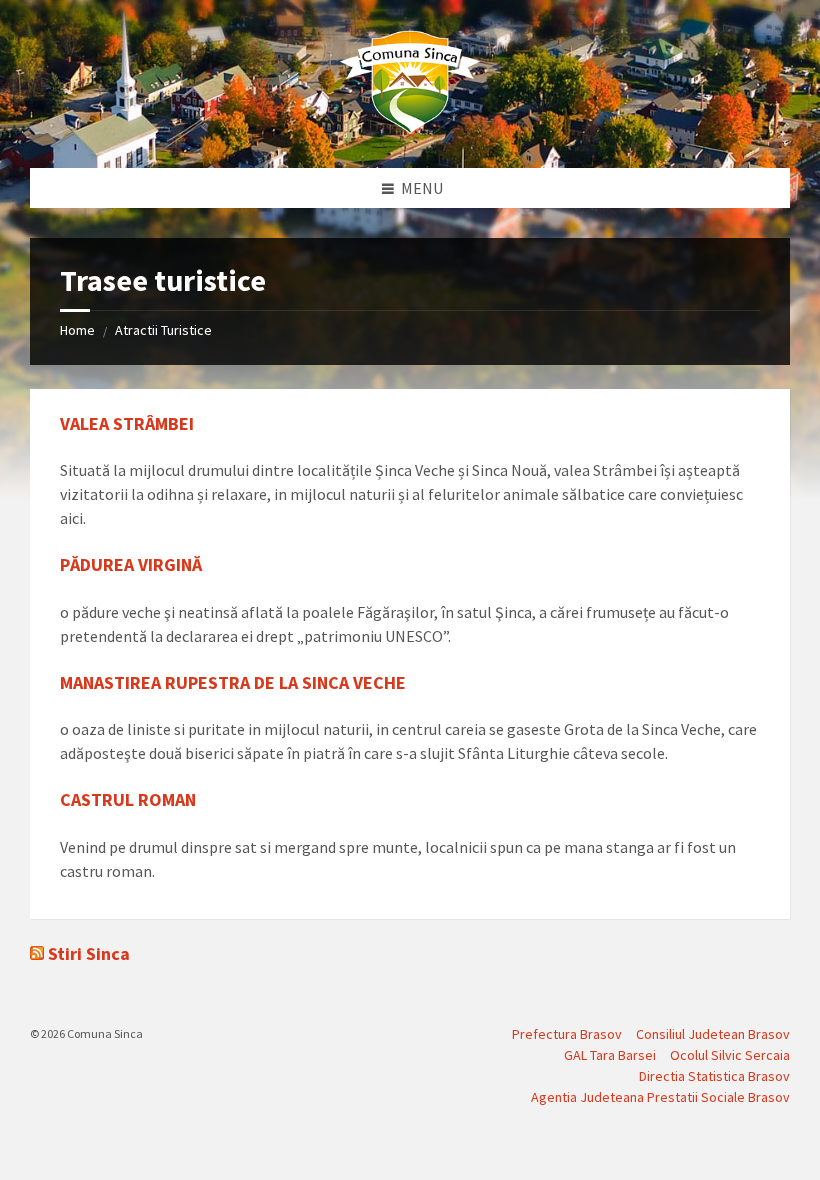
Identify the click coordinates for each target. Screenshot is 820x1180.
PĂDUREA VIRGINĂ (131, 564)
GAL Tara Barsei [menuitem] (610, 1055)
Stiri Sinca (89, 953)
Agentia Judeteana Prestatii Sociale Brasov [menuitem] (660, 1097)
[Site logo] (410, 129)
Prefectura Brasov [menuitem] (567, 1034)
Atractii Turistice (163, 330)
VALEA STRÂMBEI (127, 423)
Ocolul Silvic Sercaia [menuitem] (730, 1055)
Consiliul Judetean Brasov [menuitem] (713, 1034)
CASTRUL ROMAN (128, 799)
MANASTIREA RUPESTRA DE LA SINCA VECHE (233, 682)
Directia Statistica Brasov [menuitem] (714, 1076)
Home (77, 330)
